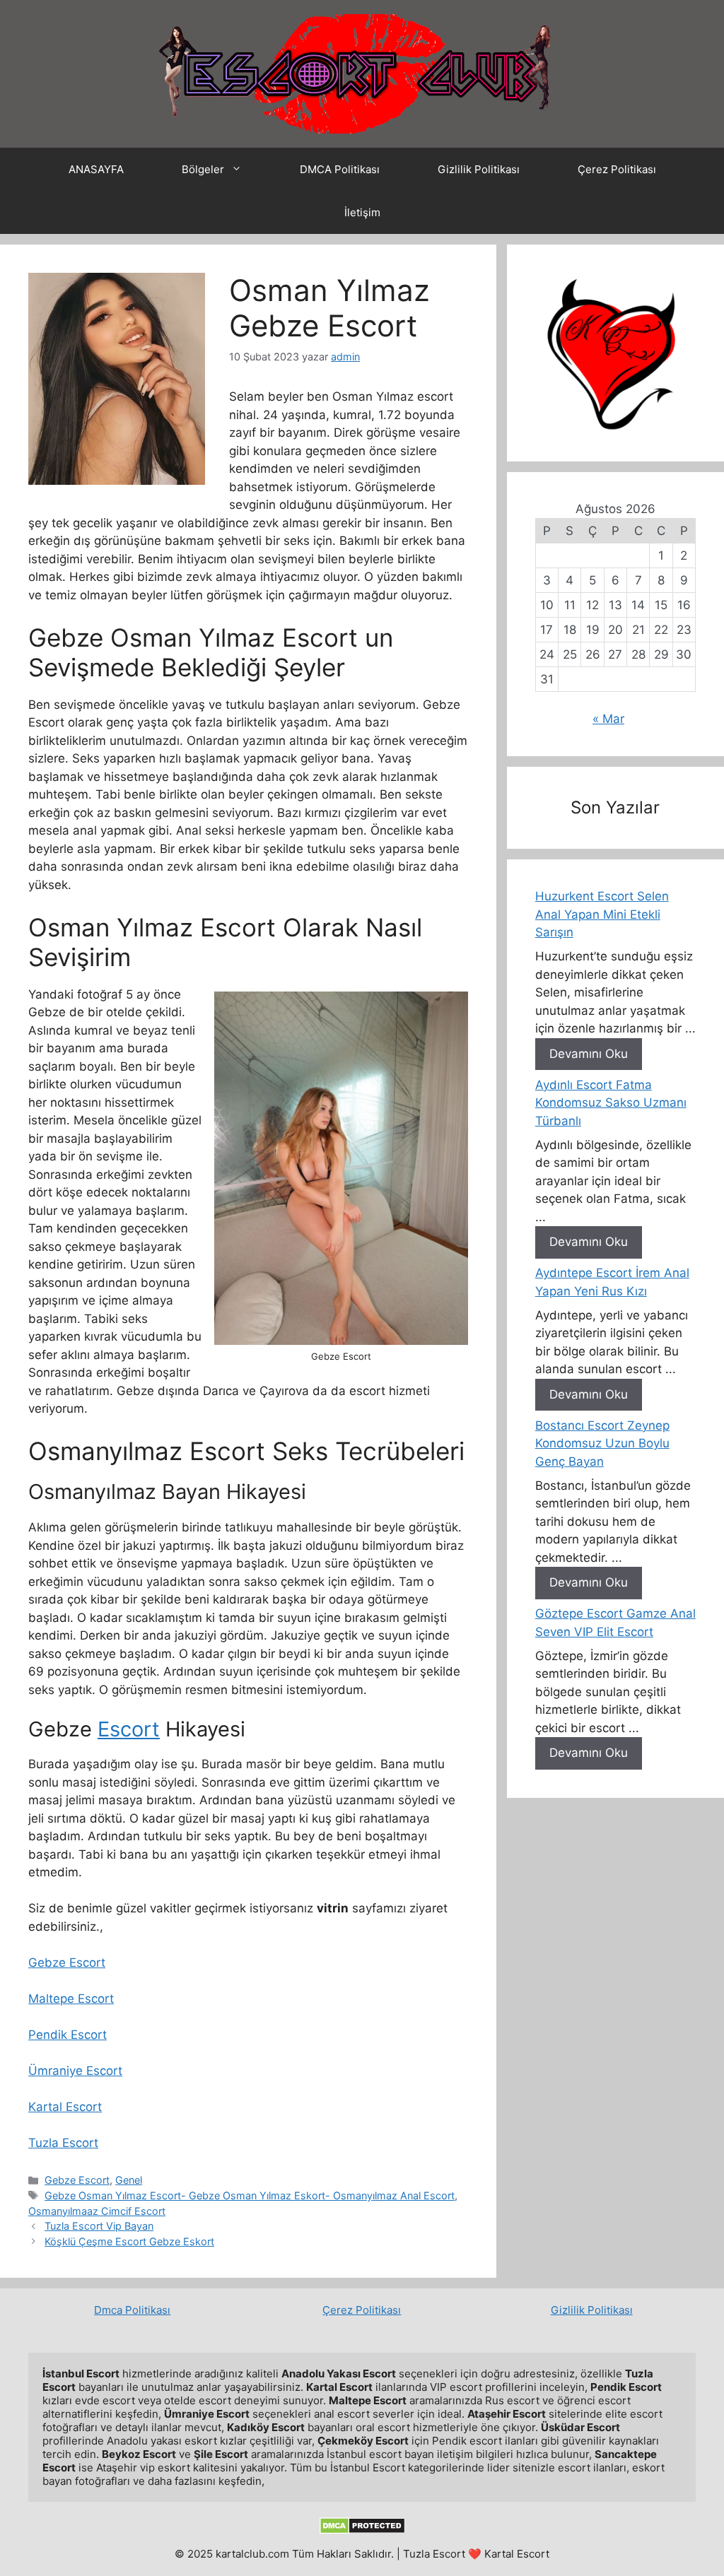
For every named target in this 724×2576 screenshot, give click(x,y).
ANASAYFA (96, 169)
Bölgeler (203, 169)
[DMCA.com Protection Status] (362, 2530)
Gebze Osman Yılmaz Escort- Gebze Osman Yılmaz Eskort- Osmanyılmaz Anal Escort (250, 2195)
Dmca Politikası (132, 2310)
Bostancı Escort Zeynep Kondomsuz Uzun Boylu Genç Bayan (602, 1443)
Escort (129, 1729)
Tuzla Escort (63, 2143)
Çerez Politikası (617, 169)
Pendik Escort (68, 2035)
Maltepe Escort (71, 1999)
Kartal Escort (65, 2107)
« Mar (608, 719)
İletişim (362, 212)
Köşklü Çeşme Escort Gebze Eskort (129, 2241)
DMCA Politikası (340, 169)
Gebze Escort (67, 1963)
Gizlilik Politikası (479, 169)
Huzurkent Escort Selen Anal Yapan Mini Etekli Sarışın (602, 914)
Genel (129, 2180)
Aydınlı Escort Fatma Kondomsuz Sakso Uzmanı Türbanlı (611, 1103)
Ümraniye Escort (75, 2071)
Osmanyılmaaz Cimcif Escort (97, 2211)
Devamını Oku (589, 1054)
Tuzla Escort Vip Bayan (99, 2226)
